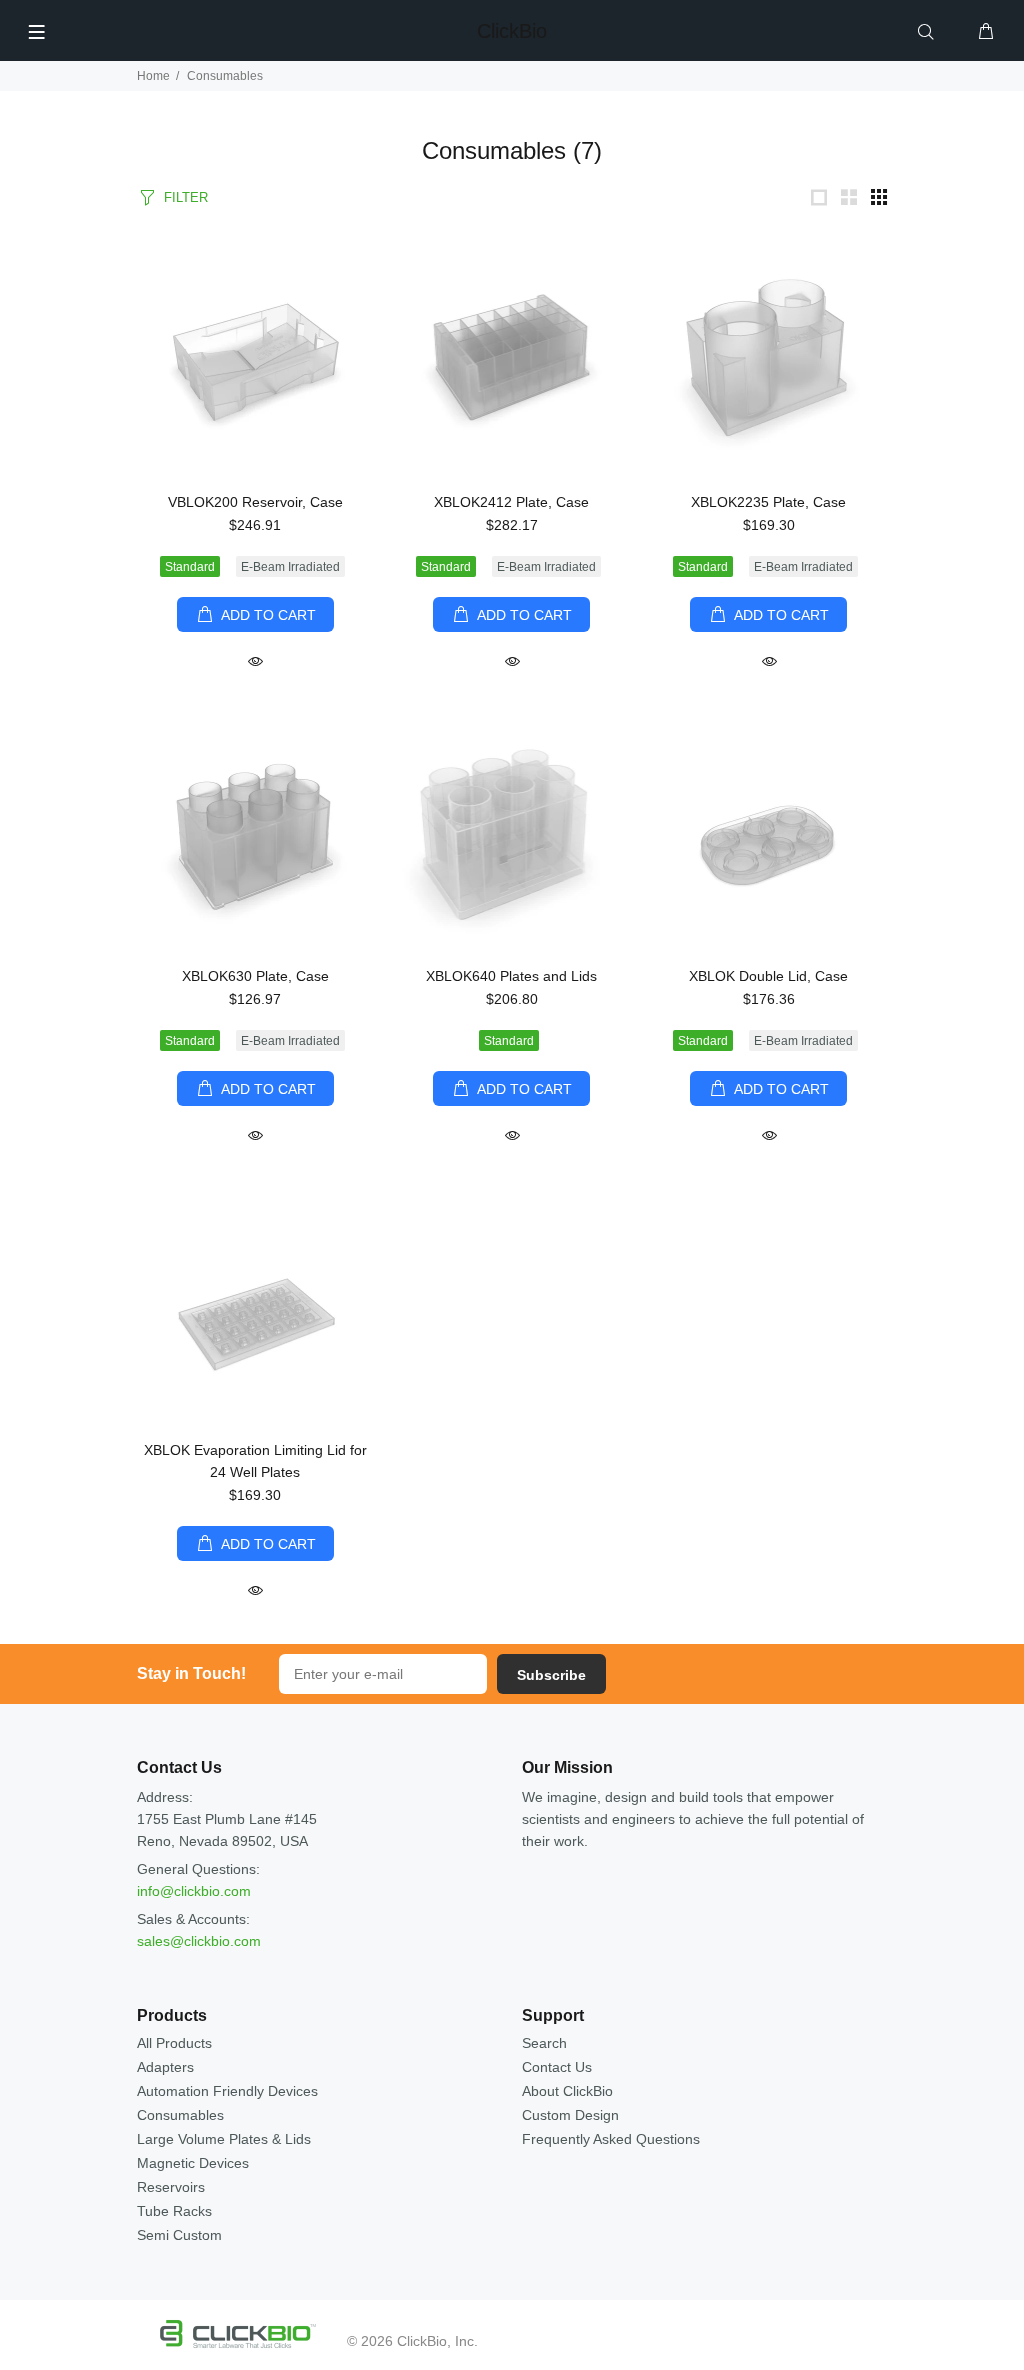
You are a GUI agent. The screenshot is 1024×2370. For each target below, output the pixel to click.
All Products (174, 2043)
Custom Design (570, 2115)
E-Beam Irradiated (290, 567)
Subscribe (551, 1675)
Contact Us (557, 2067)
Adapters (165, 2067)
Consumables (180, 2115)
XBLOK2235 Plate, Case (768, 502)
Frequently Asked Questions (611, 2139)
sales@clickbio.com (199, 1941)
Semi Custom (179, 2235)
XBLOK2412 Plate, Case (511, 502)
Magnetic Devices (193, 2163)
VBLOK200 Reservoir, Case (255, 502)
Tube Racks (174, 2211)
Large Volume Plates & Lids (224, 2139)
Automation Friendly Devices (227, 2091)
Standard (190, 567)
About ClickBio (567, 2091)
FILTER (186, 197)
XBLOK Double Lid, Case (768, 976)
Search (544, 2043)
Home (153, 76)
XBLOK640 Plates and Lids (511, 976)
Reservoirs (171, 2187)
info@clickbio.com (194, 1891)
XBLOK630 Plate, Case (255, 976)
